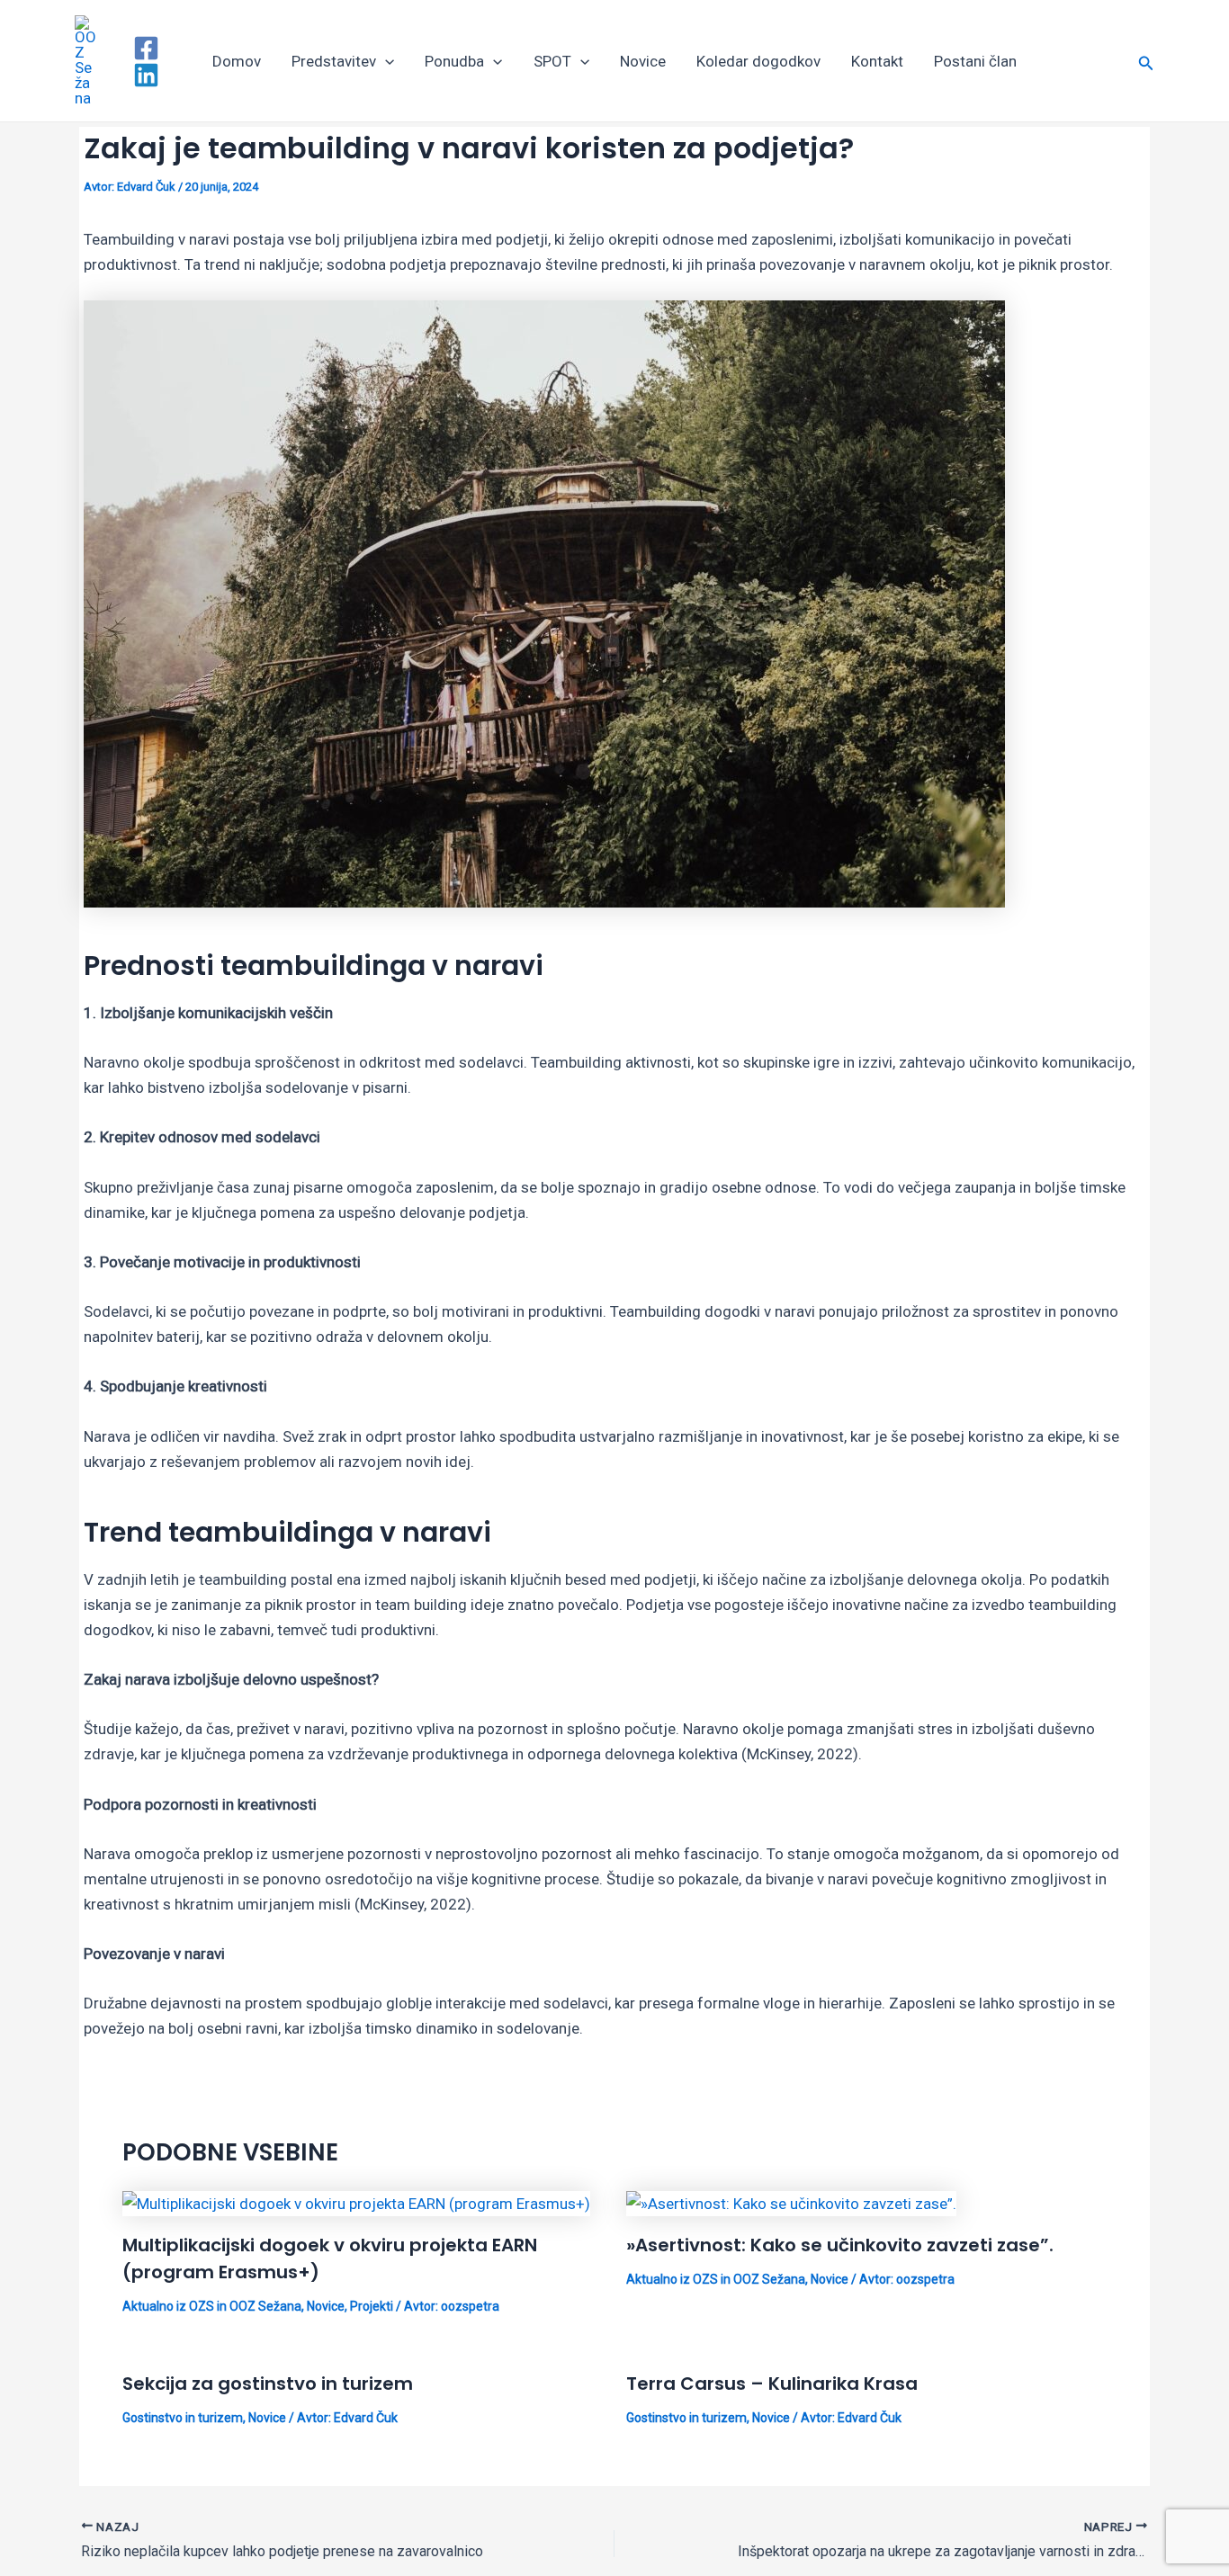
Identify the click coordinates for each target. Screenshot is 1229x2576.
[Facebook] (146, 48)
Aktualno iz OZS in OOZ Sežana (212, 2306)
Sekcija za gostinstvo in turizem (268, 2384)
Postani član (975, 61)
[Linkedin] (146, 75)
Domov (237, 61)
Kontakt (877, 61)
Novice (643, 61)
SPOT (552, 61)
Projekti (372, 2306)
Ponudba (454, 61)
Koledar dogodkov (758, 61)
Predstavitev (334, 61)
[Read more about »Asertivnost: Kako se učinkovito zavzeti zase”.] (791, 2203)
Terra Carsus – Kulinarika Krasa (772, 2384)
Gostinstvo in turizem (183, 2418)
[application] (385, 61)
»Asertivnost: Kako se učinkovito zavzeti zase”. (840, 2245)
